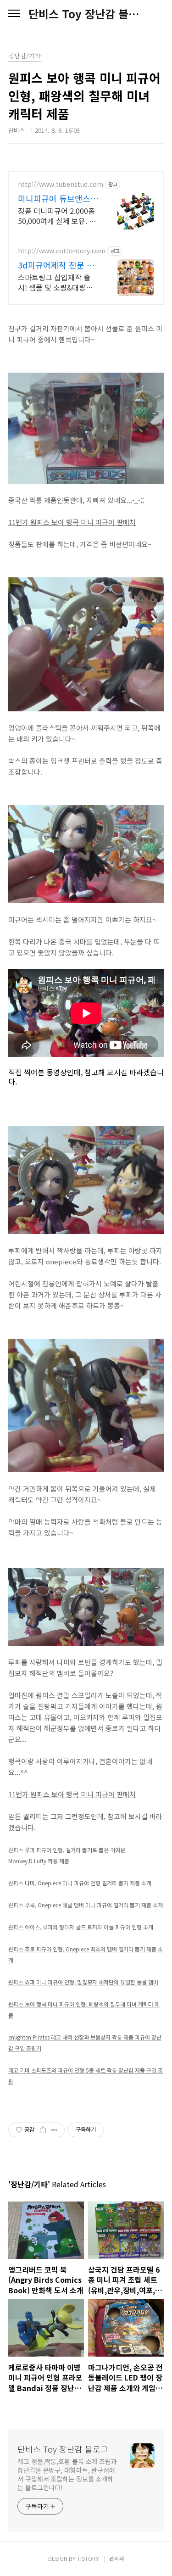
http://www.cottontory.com (62, 251)
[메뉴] (14, 14)
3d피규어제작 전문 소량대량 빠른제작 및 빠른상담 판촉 (56, 265)
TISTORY (88, 2558)
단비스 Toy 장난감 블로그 (86, 14)
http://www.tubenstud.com (61, 184)
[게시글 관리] (54, 2130)
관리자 (117, 2558)
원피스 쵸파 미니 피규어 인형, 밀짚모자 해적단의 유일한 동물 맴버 (83, 1982)
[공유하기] (43, 2130)
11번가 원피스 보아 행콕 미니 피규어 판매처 (72, 522)
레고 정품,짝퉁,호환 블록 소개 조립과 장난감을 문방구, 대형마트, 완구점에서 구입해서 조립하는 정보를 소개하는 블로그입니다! (67, 2474)
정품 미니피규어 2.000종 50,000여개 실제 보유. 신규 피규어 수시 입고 (57, 215)
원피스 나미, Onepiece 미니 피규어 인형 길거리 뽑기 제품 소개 (80, 1883)
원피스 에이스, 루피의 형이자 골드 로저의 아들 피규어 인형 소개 (81, 1927)
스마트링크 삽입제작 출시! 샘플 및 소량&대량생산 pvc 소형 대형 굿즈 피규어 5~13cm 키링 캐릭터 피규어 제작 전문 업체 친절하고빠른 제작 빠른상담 (58, 282)
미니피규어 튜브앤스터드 (58, 198)
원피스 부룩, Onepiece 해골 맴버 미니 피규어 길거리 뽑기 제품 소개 (86, 1905)
